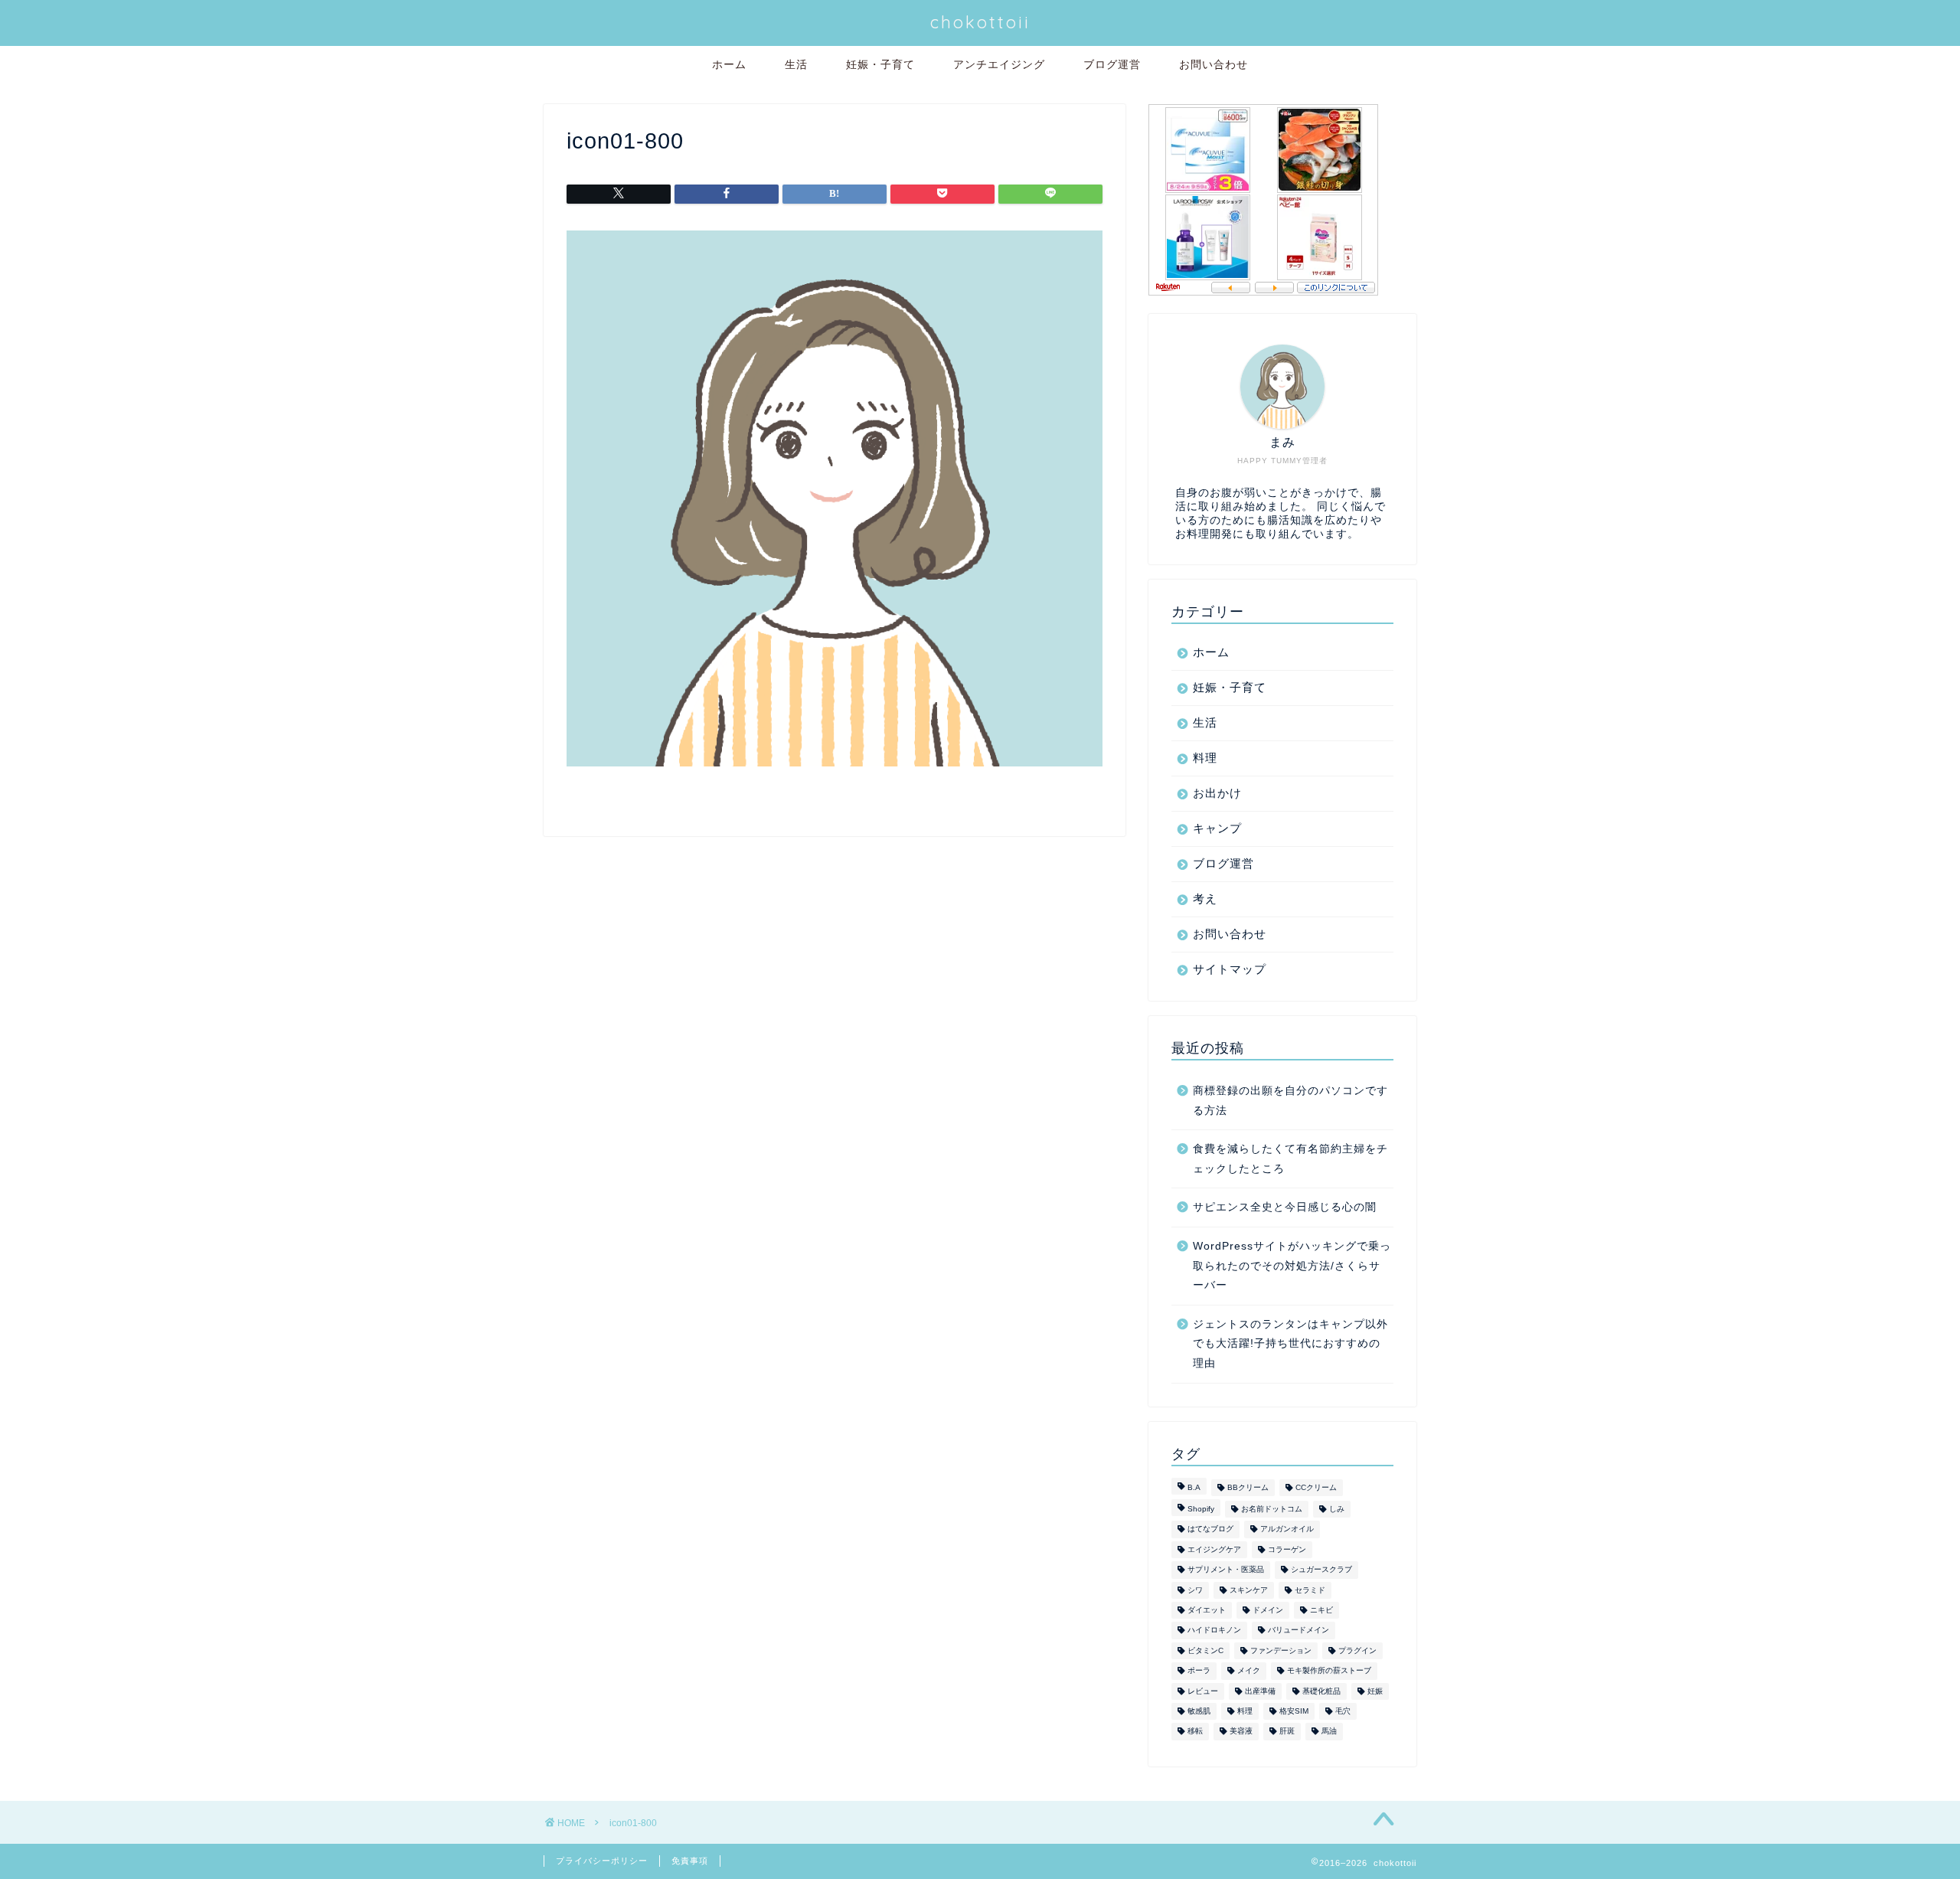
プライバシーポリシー (602, 1861)
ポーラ (1199, 1671)
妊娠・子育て (880, 64)
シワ (1195, 1590)
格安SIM (1294, 1711)
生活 (796, 64)
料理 (1205, 758)
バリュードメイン (1298, 1631)
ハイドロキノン (1214, 1631)
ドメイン (1268, 1610)
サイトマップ (1230, 969)
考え (1205, 899)
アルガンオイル (1287, 1529)
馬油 (1329, 1732)
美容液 (1241, 1732)
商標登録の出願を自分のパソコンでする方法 (1290, 1101)
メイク (1249, 1671)
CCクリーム (1316, 1487)
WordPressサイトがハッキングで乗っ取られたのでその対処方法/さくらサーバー (1292, 1266)
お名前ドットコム (1272, 1509)
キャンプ (1217, 828)
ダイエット (1207, 1610)
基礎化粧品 (1321, 1691)
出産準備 (1260, 1691)
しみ (1337, 1509)
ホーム (729, 64)
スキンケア (1249, 1590)
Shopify (1201, 1509)
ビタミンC (1205, 1650)
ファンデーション (1281, 1650)
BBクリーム (1248, 1487)
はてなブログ (1210, 1529)
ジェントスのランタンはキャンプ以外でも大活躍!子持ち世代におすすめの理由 (1290, 1344)
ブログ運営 (1112, 64)
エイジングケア (1214, 1549)
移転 (1195, 1732)
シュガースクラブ (1321, 1570)
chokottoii (980, 22)
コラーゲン (1287, 1549)
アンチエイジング (999, 64)
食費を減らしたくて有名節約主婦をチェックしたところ (1290, 1159)
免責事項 (690, 1861)
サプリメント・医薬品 (1226, 1570)
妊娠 (1375, 1691)
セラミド (1310, 1590)
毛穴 (1343, 1711)
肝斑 (1287, 1732)
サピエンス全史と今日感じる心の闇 (1285, 1207)
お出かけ (1217, 793)
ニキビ (1321, 1610)
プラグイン (1357, 1650)
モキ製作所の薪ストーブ (1329, 1671)
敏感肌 (1199, 1711)
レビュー (1203, 1691)
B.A (1194, 1487)
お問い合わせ (1214, 64)
